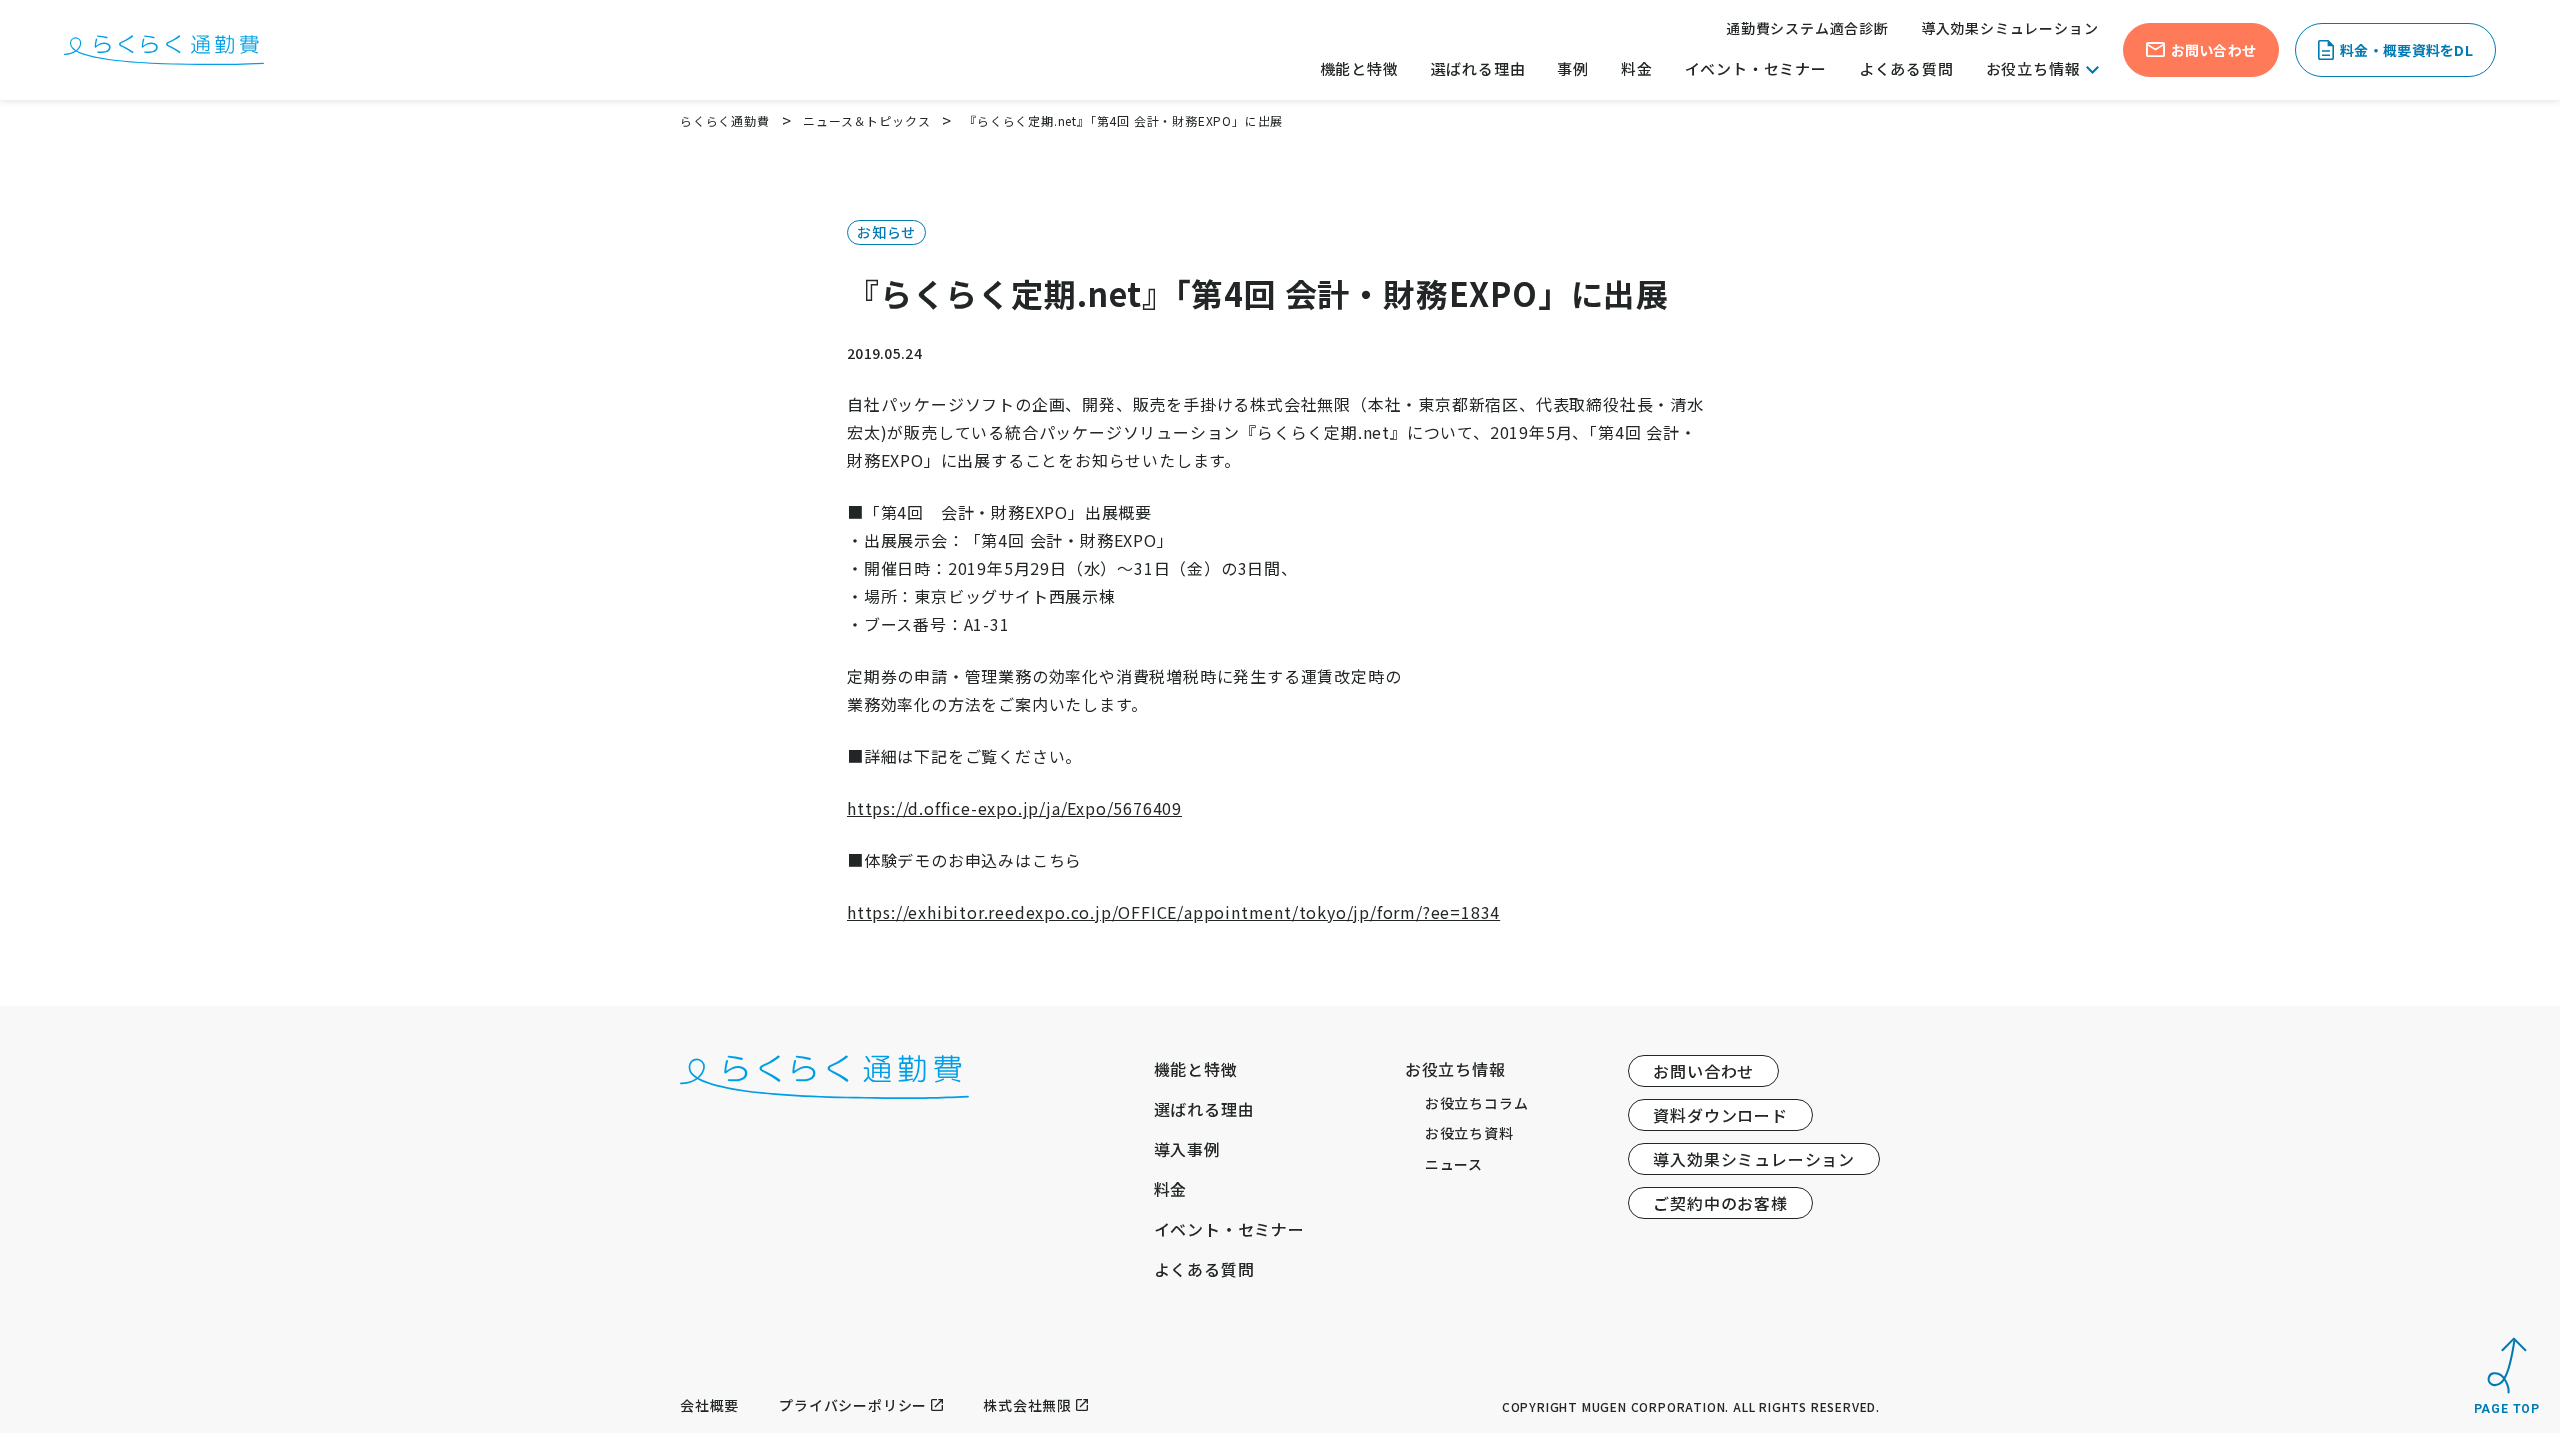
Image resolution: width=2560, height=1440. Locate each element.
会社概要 (709, 1405)
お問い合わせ (1703, 1071)
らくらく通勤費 (725, 120)
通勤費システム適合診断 (1807, 28)
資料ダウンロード (1720, 1115)
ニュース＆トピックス (866, 120)
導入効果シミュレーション (2010, 28)
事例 (1573, 68)
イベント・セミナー (1756, 68)
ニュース (1454, 1164)
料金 (1637, 68)
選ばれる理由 (1478, 68)
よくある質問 (1906, 68)
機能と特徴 (1359, 68)
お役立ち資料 (1469, 1133)
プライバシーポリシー (853, 1405)
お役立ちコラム (1477, 1103)
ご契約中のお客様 (1720, 1203)
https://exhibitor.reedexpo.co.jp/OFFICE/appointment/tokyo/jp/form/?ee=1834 (1173, 912)
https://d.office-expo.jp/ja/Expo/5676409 (1014, 808)
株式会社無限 (1027, 1405)
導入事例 (1187, 1149)
